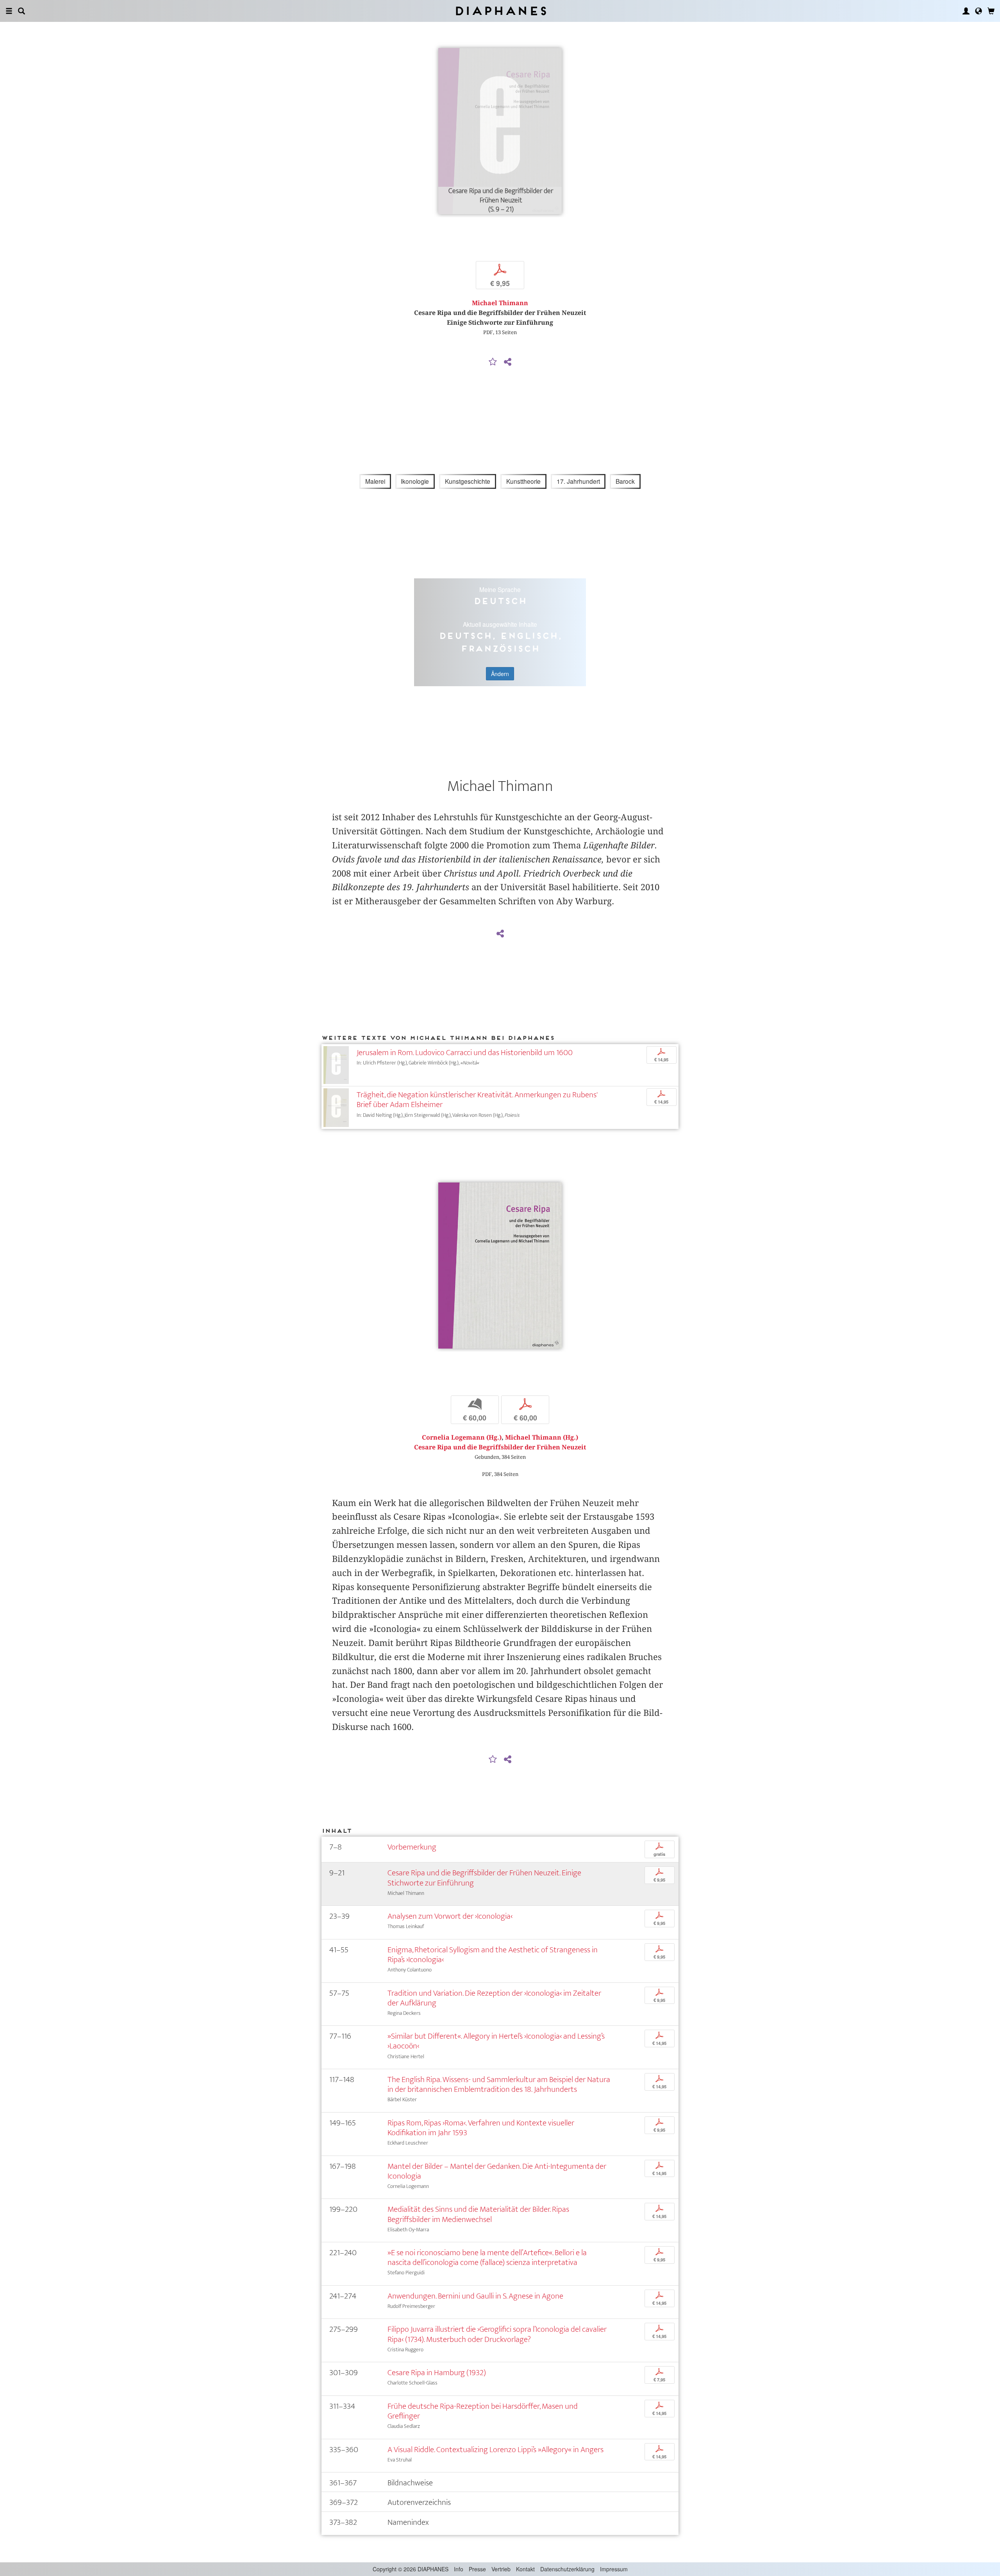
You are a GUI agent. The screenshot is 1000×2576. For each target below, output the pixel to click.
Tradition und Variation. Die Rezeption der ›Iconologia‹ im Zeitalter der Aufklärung (494, 1998)
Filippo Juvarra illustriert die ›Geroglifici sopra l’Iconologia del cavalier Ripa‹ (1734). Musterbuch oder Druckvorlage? (497, 2334)
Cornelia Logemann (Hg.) (462, 1437)
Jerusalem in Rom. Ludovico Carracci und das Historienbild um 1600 (465, 1053)
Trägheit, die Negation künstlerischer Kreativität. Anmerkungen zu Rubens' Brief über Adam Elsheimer (477, 1100)
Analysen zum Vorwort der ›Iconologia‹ (450, 1916)
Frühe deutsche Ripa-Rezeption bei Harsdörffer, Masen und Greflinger (483, 2411)
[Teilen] (507, 362)
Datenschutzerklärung (567, 2569)
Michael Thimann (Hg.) (542, 1437)
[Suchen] (21, 11)
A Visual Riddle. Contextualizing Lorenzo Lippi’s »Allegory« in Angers (496, 2450)
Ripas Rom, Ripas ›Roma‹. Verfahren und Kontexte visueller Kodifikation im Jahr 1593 (481, 2128)
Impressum (614, 2569)
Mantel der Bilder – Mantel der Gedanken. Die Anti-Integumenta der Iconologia (497, 2171)
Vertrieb (501, 2569)
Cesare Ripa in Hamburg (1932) (437, 2373)
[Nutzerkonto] (966, 11)
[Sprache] (979, 11)
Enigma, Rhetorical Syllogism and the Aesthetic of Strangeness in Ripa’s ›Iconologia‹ (493, 1955)
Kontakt (525, 2569)
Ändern (500, 674)
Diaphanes (500, 11)
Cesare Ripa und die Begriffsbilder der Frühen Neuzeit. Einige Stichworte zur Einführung (484, 1878)
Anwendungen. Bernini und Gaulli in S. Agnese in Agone (475, 2296)
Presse (477, 2569)
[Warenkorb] (991, 11)
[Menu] (9, 11)
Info (459, 2569)
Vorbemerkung (412, 1847)
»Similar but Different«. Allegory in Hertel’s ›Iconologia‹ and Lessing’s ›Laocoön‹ (496, 2041)
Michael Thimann (500, 303)
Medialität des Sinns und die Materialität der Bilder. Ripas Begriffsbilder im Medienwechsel (478, 2214)
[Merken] (493, 362)
